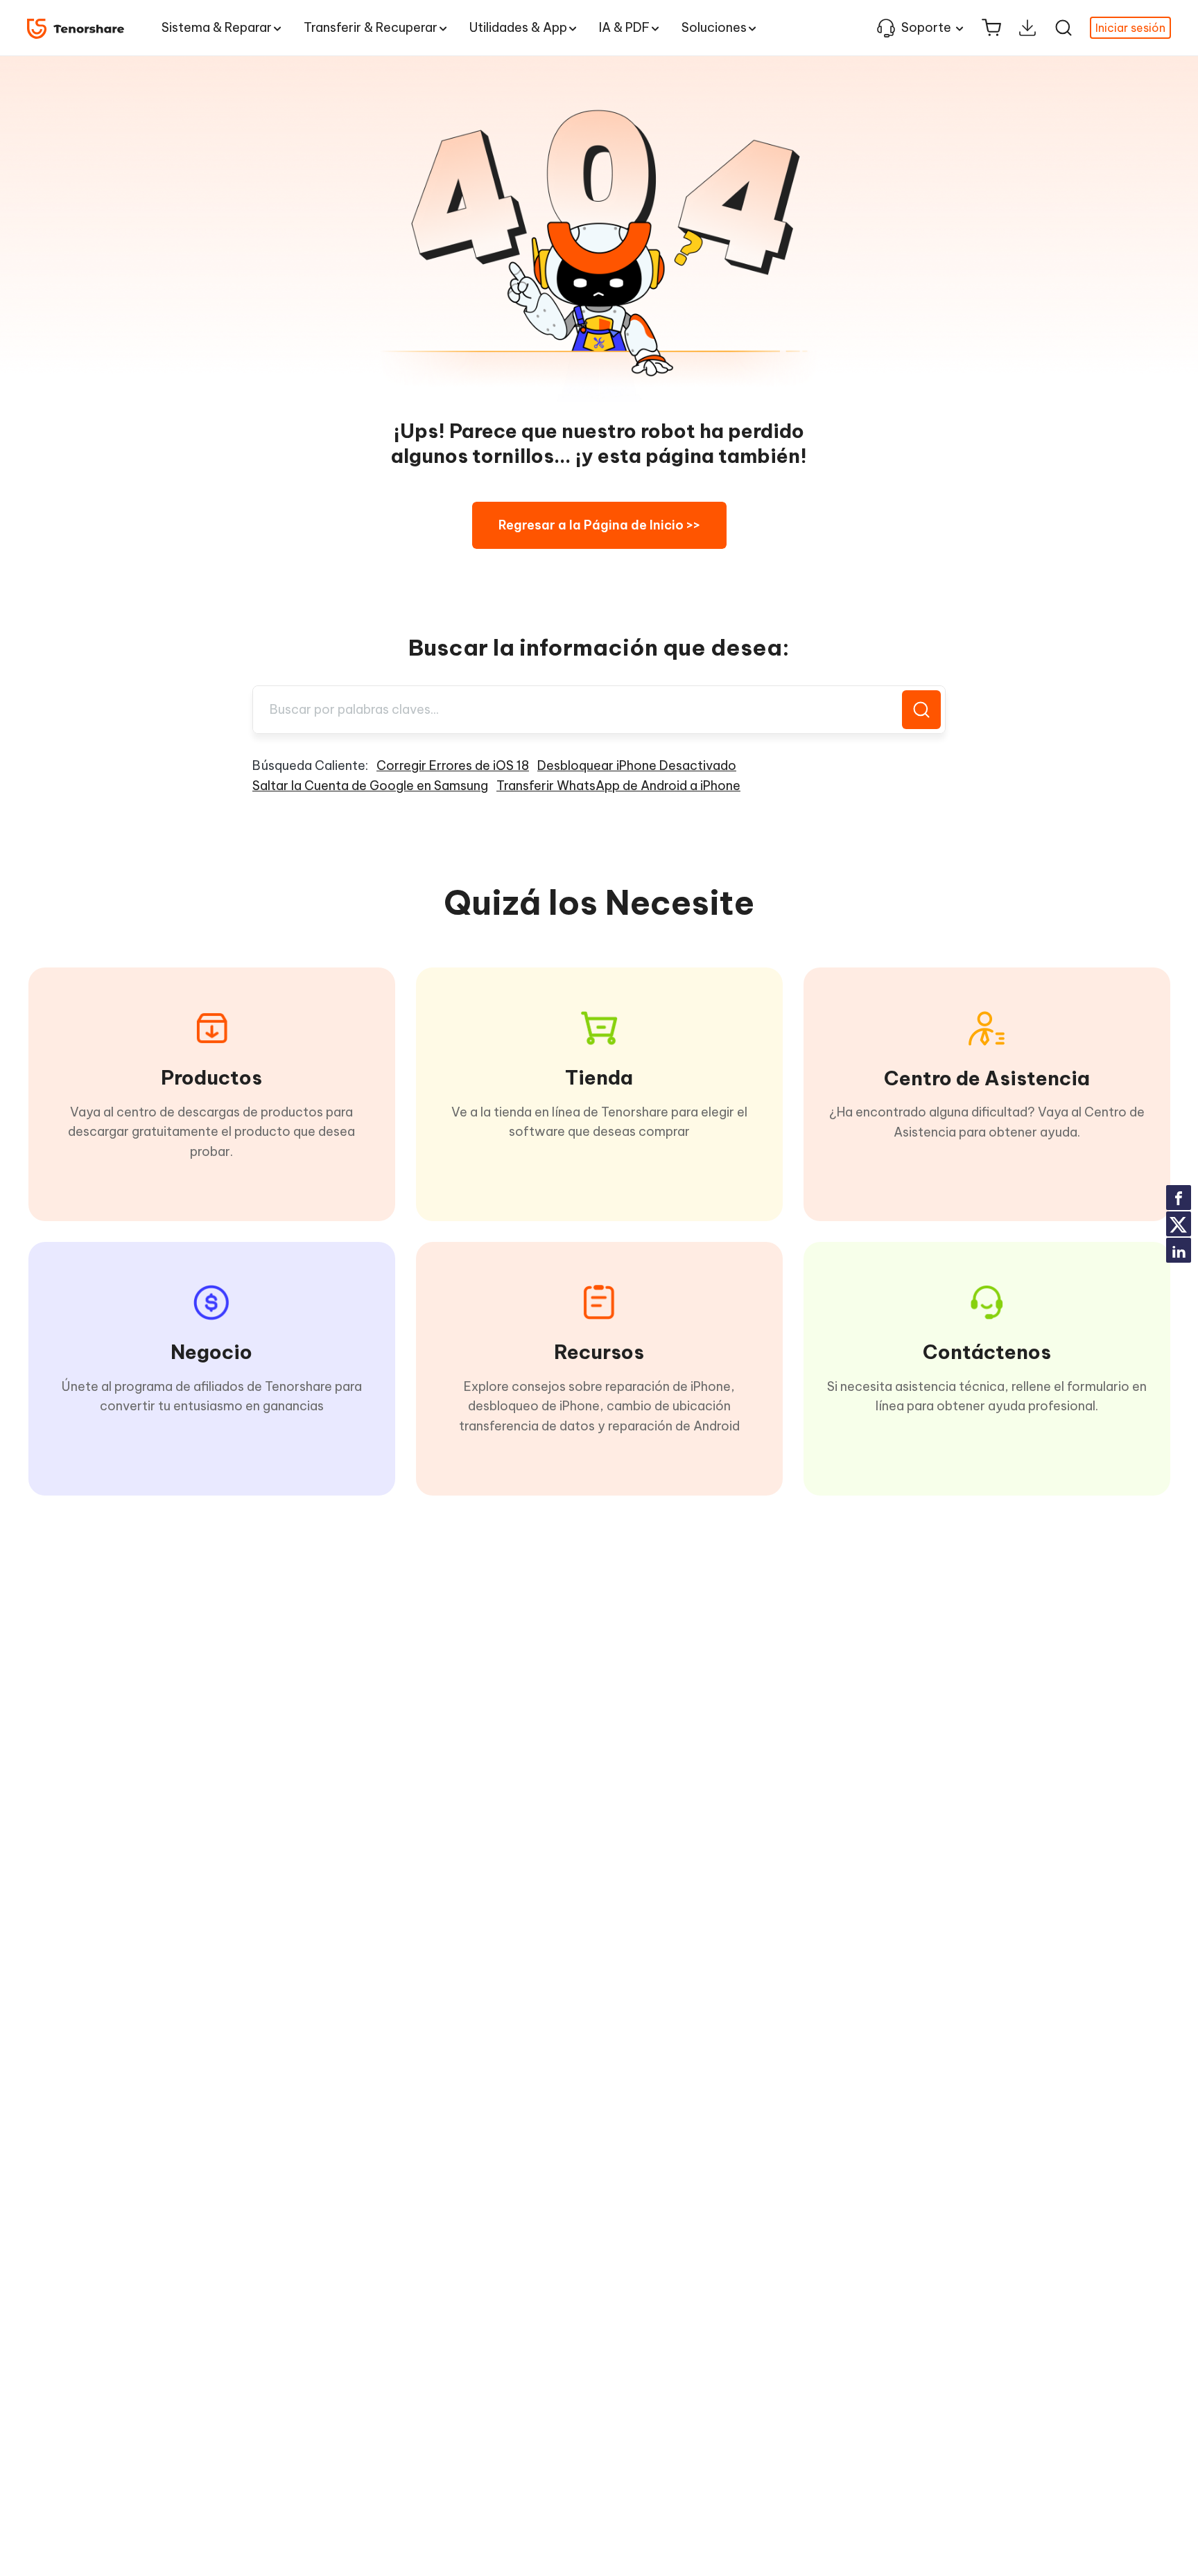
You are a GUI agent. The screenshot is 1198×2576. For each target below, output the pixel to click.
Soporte (926, 27)
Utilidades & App (518, 27)
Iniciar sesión (1130, 28)
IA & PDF (624, 27)
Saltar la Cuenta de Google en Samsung (370, 786)
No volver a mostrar (1113, 1330)
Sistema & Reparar (217, 27)
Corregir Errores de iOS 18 (453, 765)
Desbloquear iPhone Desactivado (637, 765)
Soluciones (714, 27)
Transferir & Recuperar (371, 27)
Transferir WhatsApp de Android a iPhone (618, 786)
